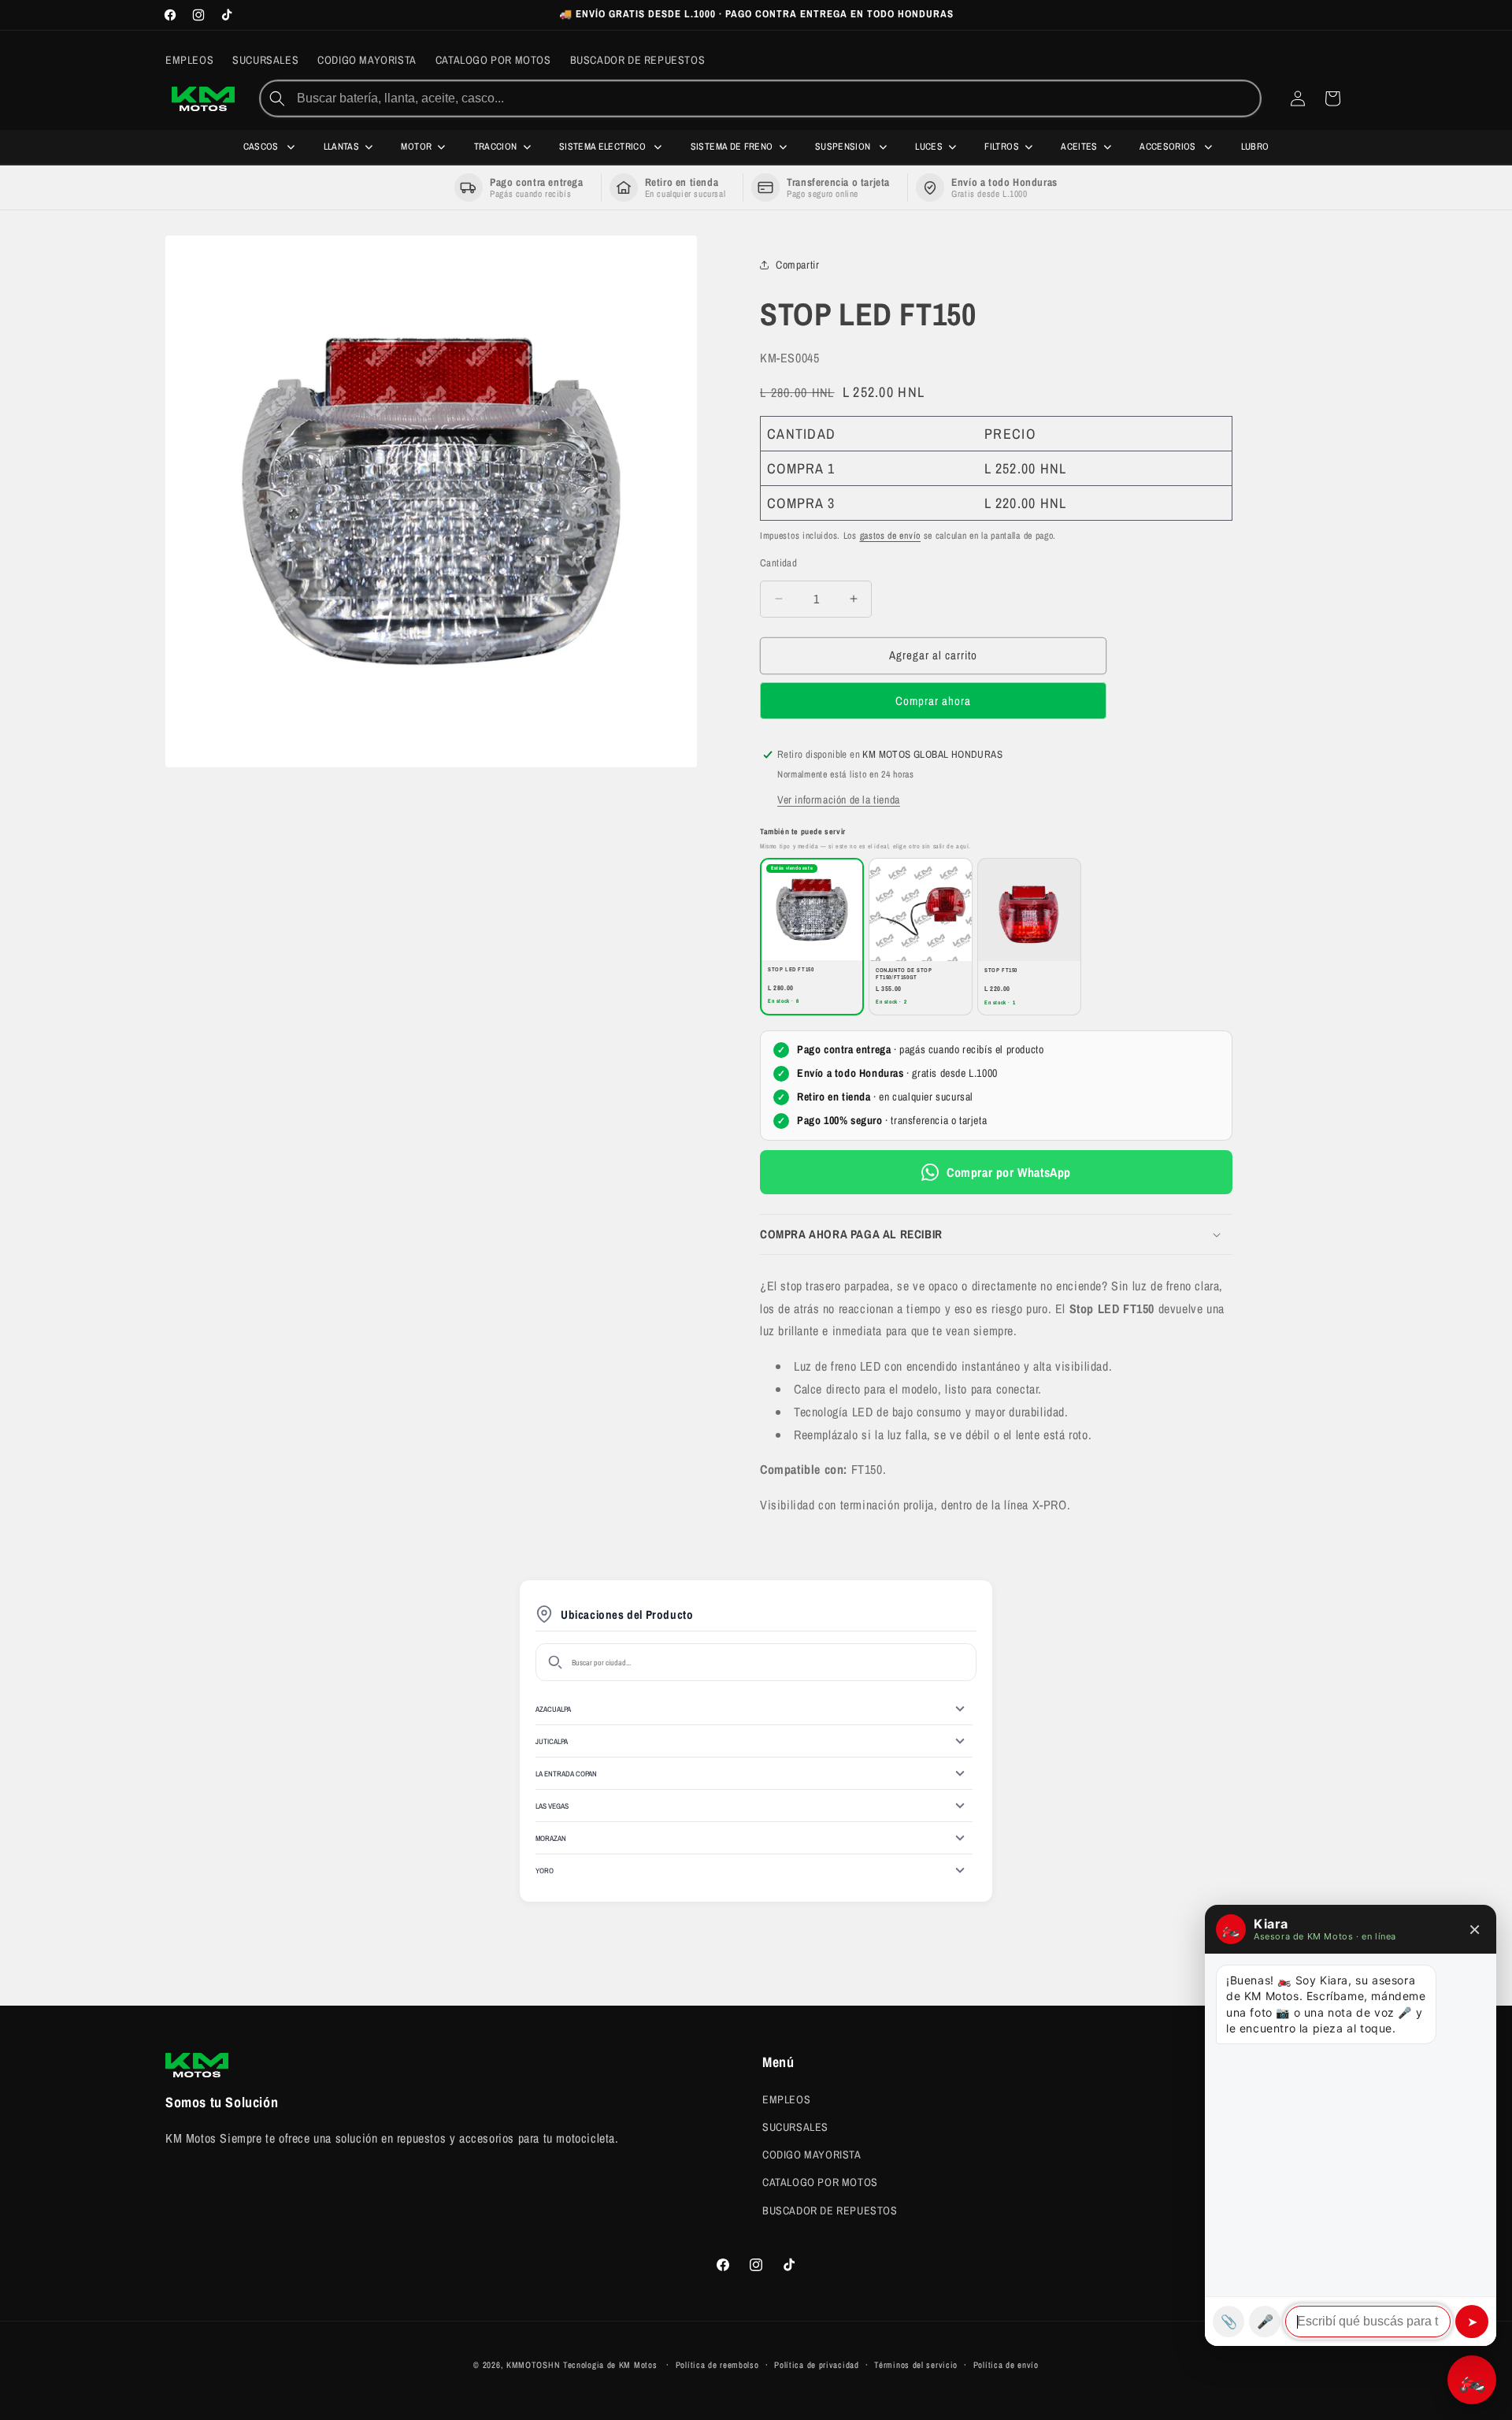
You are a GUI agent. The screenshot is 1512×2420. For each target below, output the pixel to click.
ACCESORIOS (1169, 147)
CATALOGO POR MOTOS (820, 2182)
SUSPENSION (844, 147)
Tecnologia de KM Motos (611, 2365)
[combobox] (777, 98)
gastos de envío (891, 536)
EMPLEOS (786, 2099)
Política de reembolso (717, 2365)
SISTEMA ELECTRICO (604, 147)
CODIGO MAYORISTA (812, 2155)
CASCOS (263, 147)
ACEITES (1079, 147)
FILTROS (1002, 147)
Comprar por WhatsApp (1009, 1172)
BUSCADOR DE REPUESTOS (830, 2210)
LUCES (929, 147)
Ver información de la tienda (839, 800)
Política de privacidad (816, 2365)
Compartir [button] (797, 265)
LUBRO (1255, 147)
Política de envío (1006, 2365)
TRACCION (496, 147)
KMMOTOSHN (533, 2365)
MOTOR (416, 147)
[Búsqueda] (277, 98)
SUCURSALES (795, 2127)
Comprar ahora (933, 701)
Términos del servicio (916, 2365)
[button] (996, 1234)
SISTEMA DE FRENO (732, 147)
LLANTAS (342, 147)
